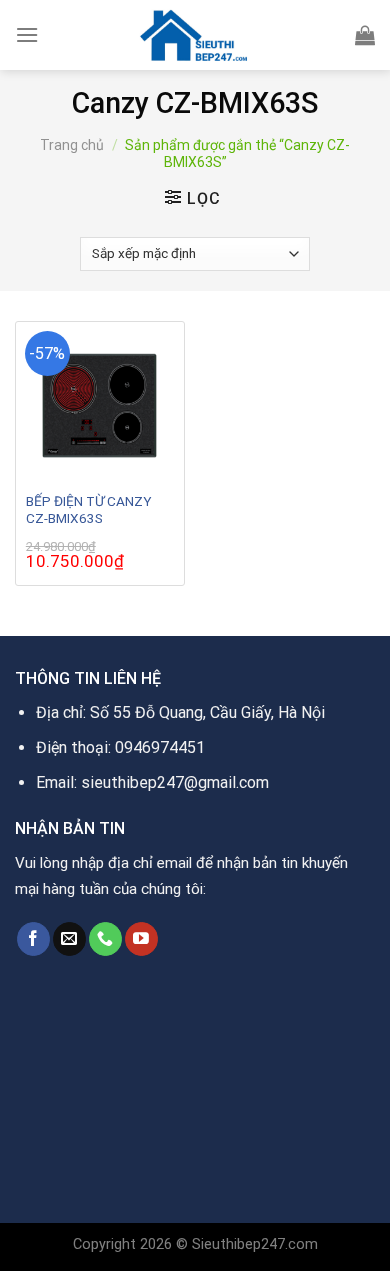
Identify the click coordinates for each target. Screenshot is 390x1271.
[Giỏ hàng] (365, 35)
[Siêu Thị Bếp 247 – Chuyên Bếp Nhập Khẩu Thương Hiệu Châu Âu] (195, 35)
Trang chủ (72, 145)
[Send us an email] (69, 939)
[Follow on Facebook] (33, 939)
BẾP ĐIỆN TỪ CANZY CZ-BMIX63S (88, 510)
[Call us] (105, 939)
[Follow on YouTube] (141, 939)
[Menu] (27, 34)
